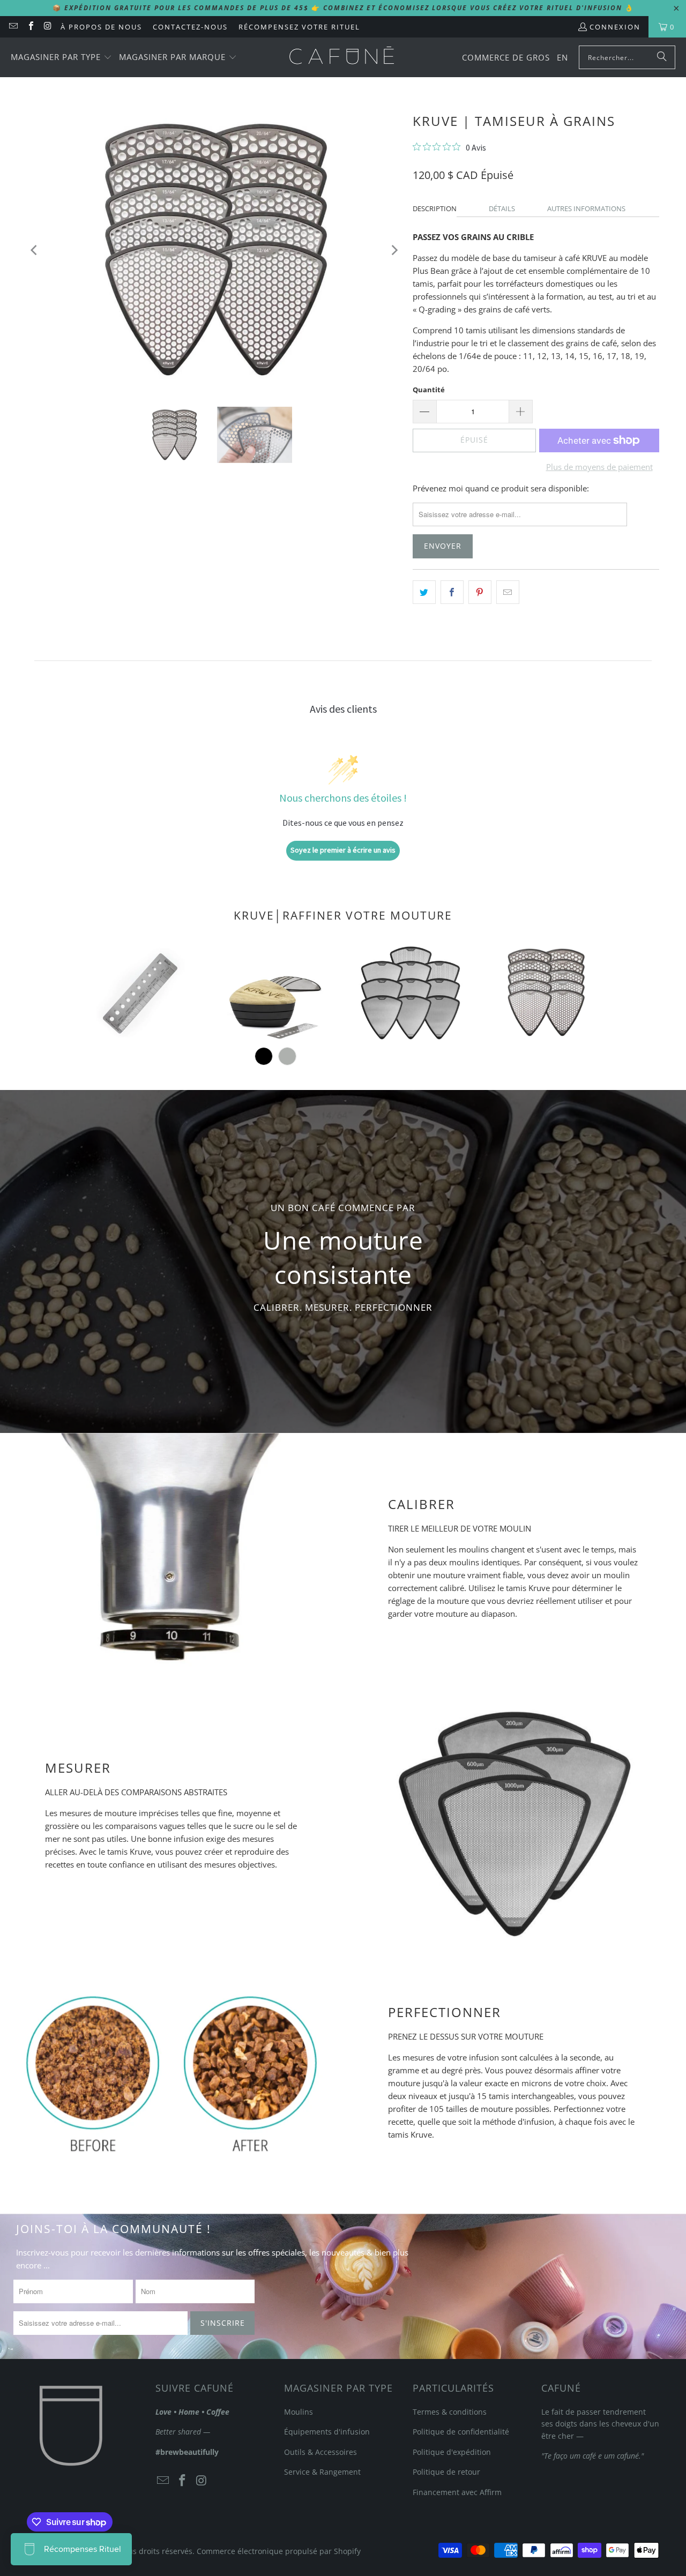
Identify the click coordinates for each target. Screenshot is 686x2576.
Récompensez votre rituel (299, 27)
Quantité (429, 390)
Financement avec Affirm (457, 2492)
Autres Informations (586, 208)
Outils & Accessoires (320, 2452)
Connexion (615, 27)
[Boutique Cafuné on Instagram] (48, 27)
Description (435, 208)
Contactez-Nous (190, 27)
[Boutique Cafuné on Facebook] (30, 27)
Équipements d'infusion (327, 2432)
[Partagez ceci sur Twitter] (424, 592)
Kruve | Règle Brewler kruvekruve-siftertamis (140, 992)
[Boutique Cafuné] (342, 57)
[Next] (394, 250)
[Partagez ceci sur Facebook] (452, 592)
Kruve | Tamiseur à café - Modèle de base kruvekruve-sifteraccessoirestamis (275, 992)
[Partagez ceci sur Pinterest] (480, 592)
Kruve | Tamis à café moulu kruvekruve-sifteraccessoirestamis (411, 992)
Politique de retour (446, 2472)
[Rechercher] (662, 57)
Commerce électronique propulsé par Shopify (279, 2551)
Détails (502, 208)
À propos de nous (101, 27)
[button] (61, 58)
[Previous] (35, 250)
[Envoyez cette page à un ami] (508, 592)
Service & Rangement (322, 2472)
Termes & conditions (450, 2412)
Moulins (299, 2412)
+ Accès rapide (141, 1034)
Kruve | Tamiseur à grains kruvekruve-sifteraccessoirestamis (546, 992)
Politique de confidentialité (461, 2432)
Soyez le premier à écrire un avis (343, 850)
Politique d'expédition (452, 2452)
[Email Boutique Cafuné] (13, 27)
